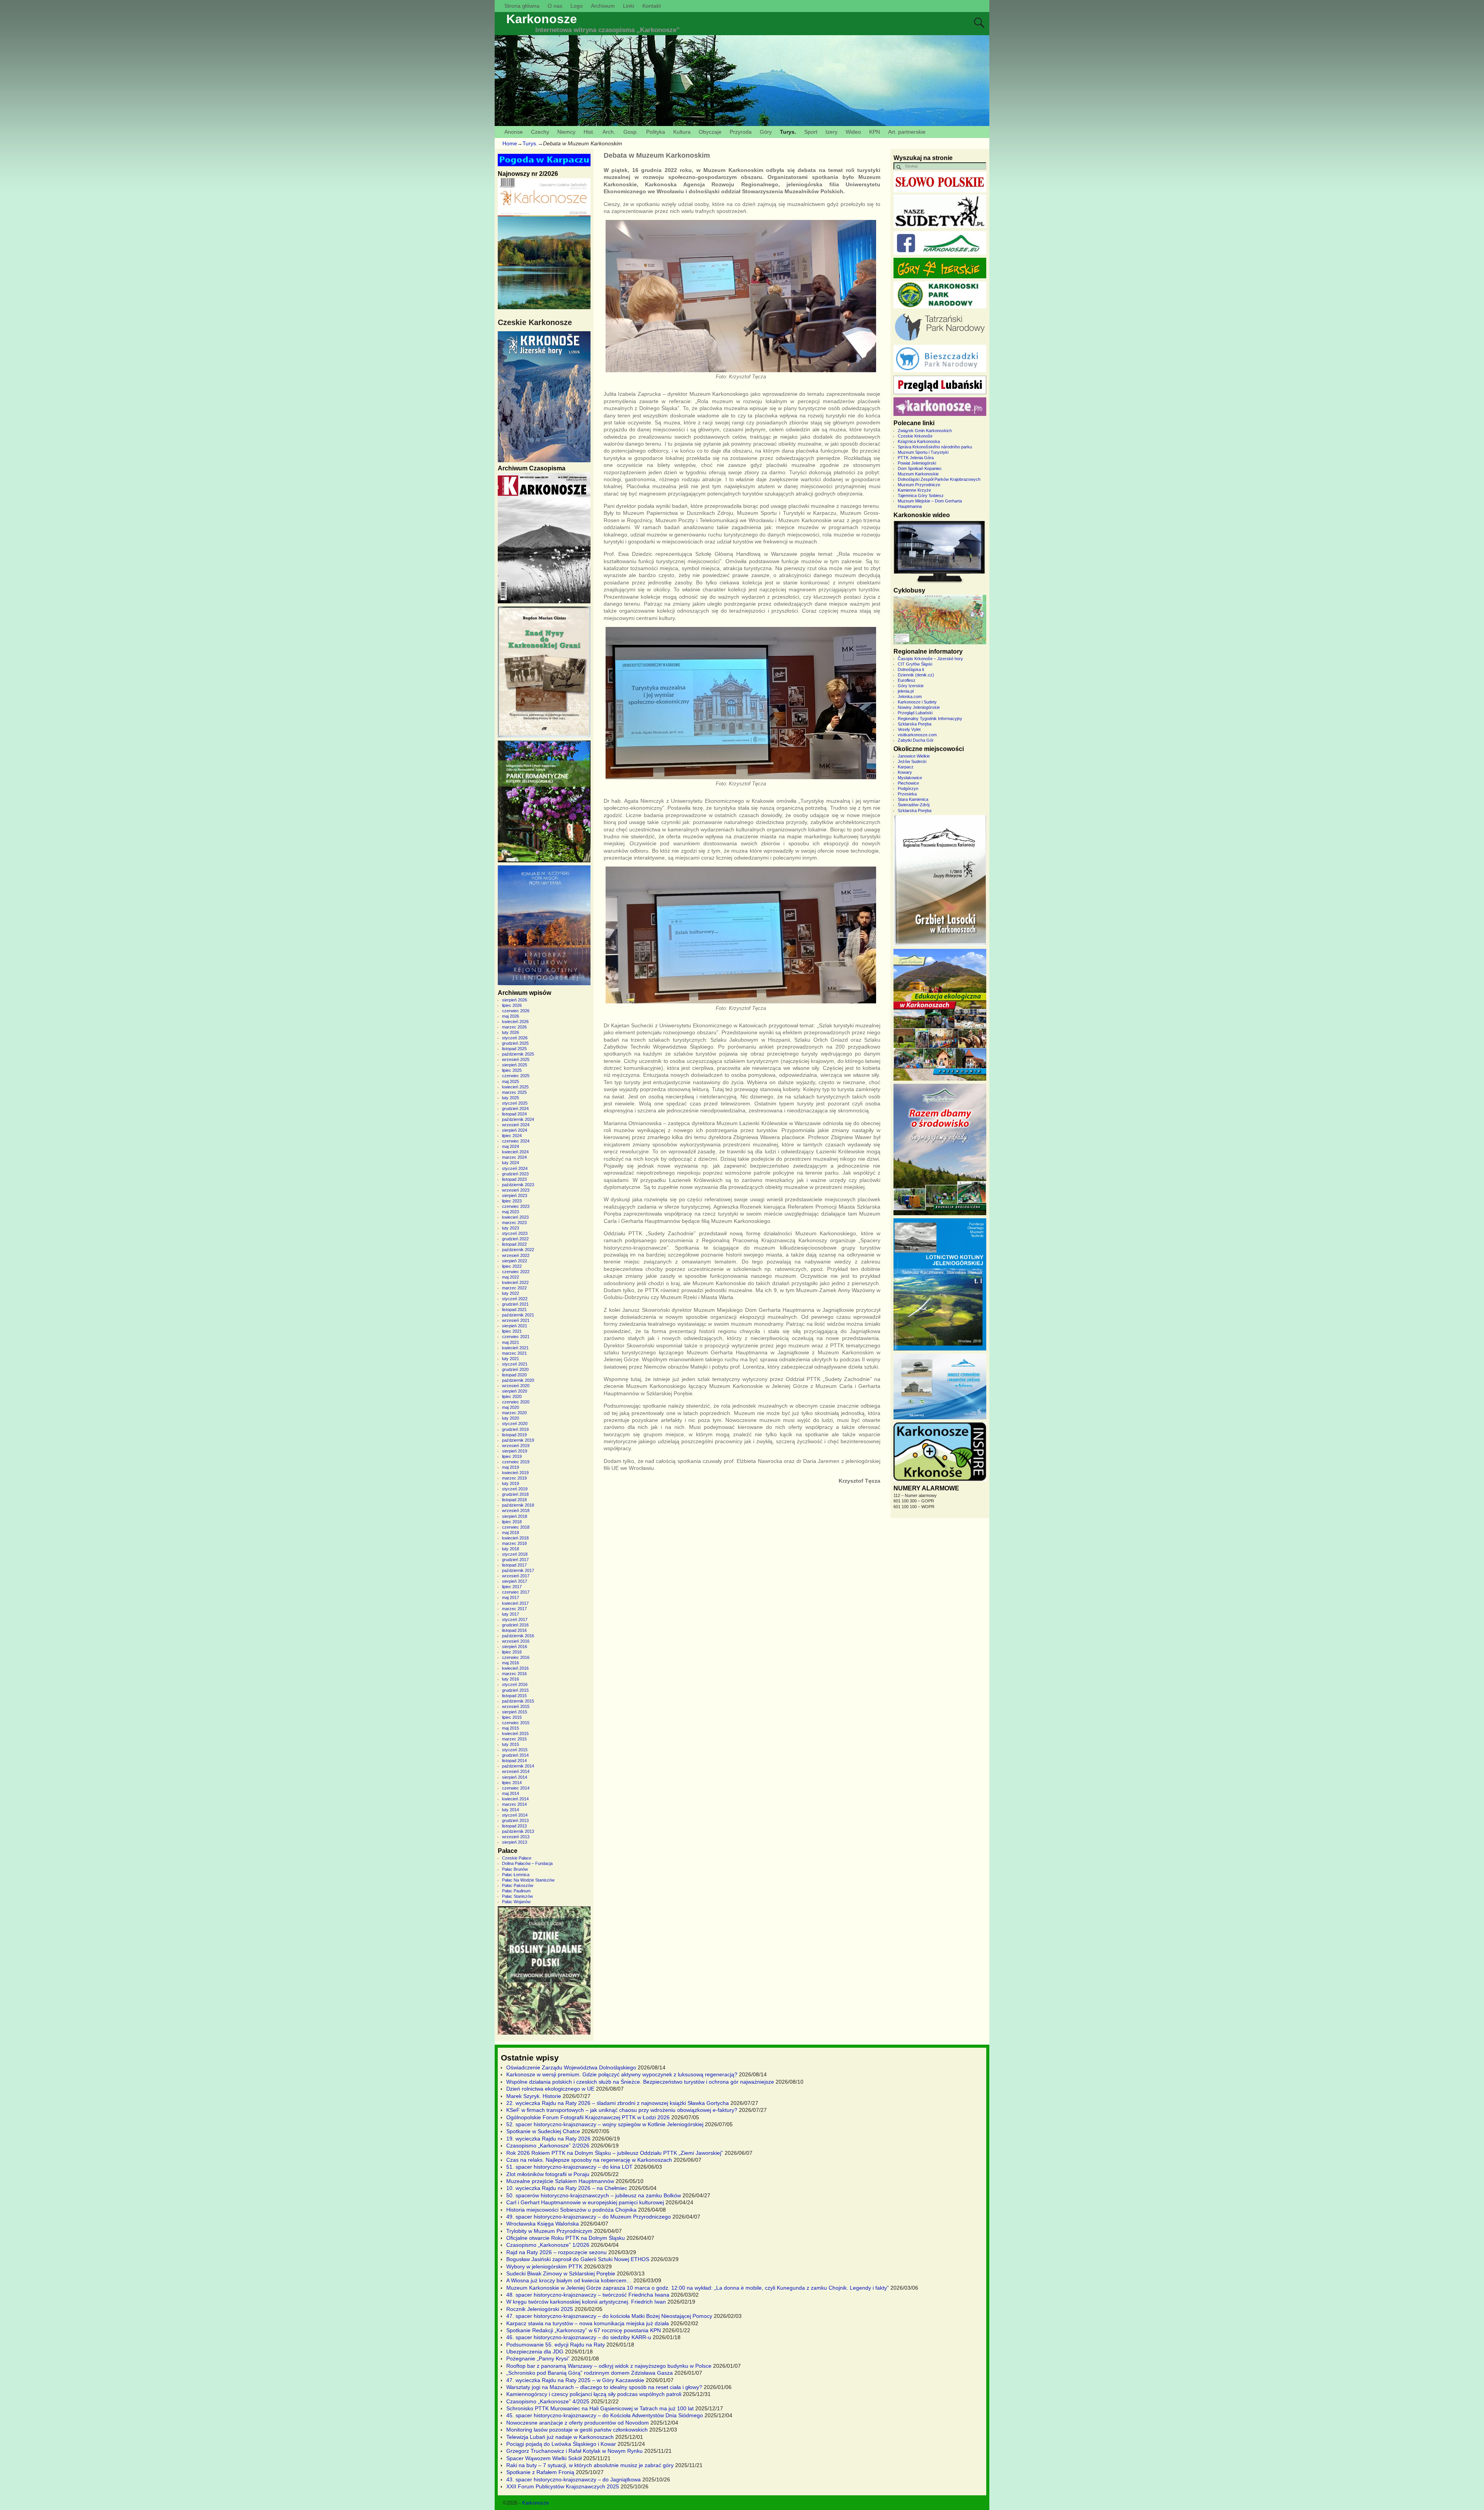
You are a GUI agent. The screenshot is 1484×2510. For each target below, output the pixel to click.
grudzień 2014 (515, 1755)
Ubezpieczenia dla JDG (535, 2352)
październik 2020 (518, 1380)
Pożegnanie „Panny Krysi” (538, 2358)
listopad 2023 (514, 1179)
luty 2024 (511, 1163)
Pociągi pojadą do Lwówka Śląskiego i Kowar (561, 2444)
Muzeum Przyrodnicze (919, 485)
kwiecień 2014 (515, 1799)
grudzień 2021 (515, 1304)
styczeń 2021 (515, 1364)
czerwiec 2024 (516, 1141)
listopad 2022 (514, 1244)
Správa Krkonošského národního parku (935, 447)
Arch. (609, 132)
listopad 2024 (514, 1114)
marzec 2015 (514, 1739)
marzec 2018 (514, 1543)
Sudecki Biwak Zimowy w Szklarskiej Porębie (561, 2273)
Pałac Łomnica (516, 1875)
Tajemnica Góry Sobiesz (921, 496)
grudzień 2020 (515, 1369)
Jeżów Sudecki (912, 761)
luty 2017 (511, 1614)
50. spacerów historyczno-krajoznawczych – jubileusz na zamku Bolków (594, 2195)
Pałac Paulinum (516, 1891)
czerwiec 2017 (516, 1592)
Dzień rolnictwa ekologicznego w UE (550, 2089)
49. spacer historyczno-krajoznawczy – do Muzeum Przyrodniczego (589, 2217)
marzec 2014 (514, 1804)
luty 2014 (511, 1810)
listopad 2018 (514, 1500)
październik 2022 (518, 1250)
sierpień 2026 (515, 1000)
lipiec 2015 (512, 1717)
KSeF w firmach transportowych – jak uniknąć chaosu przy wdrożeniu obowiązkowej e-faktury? (622, 2110)
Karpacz (906, 767)
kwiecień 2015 (515, 1734)
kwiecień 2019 (515, 1473)
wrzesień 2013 (516, 1837)
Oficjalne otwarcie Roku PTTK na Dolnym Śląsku (566, 2238)
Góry (766, 132)
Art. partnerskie (907, 132)
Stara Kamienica (913, 799)
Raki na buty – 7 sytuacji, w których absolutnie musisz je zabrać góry (590, 2465)
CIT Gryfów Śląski (915, 664)
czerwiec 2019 (516, 1462)
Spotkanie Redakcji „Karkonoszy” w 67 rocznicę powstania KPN (584, 2330)
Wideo (853, 132)
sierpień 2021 (515, 1326)
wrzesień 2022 (516, 1255)
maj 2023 (511, 1212)
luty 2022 (511, 1293)
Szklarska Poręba (915, 724)
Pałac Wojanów (516, 1902)
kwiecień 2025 (515, 1087)
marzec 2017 (514, 1609)
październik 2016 (518, 1636)
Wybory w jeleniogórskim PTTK (544, 2266)
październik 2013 (518, 1831)
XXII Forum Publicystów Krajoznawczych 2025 (563, 2486)
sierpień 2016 (515, 1647)
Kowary (905, 772)
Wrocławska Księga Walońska (543, 2224)
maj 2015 (511, 1728)
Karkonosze (542, 19)
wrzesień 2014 (516, 1771)
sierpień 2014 (515, 1777)
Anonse (514, 132)
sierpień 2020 (515, 1391)
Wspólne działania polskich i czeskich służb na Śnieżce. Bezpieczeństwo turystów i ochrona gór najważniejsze (640, 2082)
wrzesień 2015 (516, 1706)
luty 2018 (511, 1549)
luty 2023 (511, 1228)
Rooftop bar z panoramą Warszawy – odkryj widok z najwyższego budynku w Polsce (609, 2366)
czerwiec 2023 (516, 1206)
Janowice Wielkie (914, 756)
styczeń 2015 (515, 1750)
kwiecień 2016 (515, 1668)
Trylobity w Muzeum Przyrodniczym (549, 2231)
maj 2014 (511, 1793)
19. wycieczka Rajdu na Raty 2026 (548, 2139)
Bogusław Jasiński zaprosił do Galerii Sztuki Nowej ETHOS (578, 2259)
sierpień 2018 (515, 1516)
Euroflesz (907, 680)
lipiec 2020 (512, 1396)
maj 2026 (511, 1016)
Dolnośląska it (911, 669)
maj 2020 (511, 1407)
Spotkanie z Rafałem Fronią (540, 2472)
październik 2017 (518, 1570)
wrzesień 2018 (516, 1510)
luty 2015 (511, 1744)
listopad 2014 (514, 1761)
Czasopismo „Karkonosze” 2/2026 (548, 2146)
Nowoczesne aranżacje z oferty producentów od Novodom (578, 2423)
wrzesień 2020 (516, 1386)
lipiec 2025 (512, 1070)
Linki (629, 6)
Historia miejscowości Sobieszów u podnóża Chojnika (571, 2210)
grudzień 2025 (515, 1043)
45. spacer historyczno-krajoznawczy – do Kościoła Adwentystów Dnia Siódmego (605, 2415)
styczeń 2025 (515, 1103)
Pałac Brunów (515, 1869)
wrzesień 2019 (516, 1446)
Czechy (540, 132)
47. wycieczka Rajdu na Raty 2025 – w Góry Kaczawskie (575, 2380)
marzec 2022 (514, 1288)
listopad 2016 (514, 1630)
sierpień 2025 (515, 1065)
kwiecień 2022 (515, 1282)
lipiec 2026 (512, 1005)
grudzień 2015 (515, 1690)
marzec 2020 (514, 1413)
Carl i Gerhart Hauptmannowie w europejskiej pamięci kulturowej (585, 2202)
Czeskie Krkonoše (915, 436)
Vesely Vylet (909, 729)
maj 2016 (511, 1663)
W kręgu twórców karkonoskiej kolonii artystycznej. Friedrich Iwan (586, 2302)
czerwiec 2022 (516, 1272)
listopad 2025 (514, 1049)
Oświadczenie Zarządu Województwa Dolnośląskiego (571, 2067)
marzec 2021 (514, 1353)
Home (510, 143)
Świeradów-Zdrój (914, 805)
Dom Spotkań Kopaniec (920, 468)
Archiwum (603, 6)
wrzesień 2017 (516, 1576)
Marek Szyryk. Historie (534, 2096)
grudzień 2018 (515, 1494)
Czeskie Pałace (517, 1858)
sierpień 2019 (515, 1451)
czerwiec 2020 (516, 1402)
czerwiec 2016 (516, 1657)
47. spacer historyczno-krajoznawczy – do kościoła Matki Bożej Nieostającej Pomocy (609, 2316)
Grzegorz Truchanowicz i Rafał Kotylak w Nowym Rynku (574, 2451)
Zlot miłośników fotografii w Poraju (548, 2174)
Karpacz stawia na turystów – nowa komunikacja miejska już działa (588, 2323)
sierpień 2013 (515, 1842)
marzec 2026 (514, 1027)
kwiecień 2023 (515, 1217)
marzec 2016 (514, 1674)
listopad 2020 (514, 1375)
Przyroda (741, 132)
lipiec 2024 (512, 1136)
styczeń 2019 (515, 1489)
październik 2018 (518, 1505)
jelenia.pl (906, 691)
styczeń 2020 (515, 1424)
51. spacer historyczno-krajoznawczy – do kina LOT (569, 2167)
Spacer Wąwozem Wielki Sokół (544, 2458)
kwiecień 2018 (515, 1538)
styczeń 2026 (515, 1038)
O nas (555, 6)
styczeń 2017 (515, 1619)
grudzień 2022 (515, 1239)
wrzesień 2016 (516, 1641)
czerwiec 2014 (516, 1788)
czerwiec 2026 (516, 1011)
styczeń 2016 (515, 1684)
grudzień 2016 (515, 1625)
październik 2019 (518, 1440)
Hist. (589, 132)
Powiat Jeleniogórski (917, 463)
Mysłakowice (910, 778)
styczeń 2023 (515, 1233)
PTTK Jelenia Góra (916, 458)
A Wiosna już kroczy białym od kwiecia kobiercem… (569, 2280)
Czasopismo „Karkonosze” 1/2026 (548, 2245)
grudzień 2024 (515, 1109)
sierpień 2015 (515, 1712)
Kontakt (652, 6)
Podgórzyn (908, 788)
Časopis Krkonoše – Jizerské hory (930, 659)
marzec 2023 (514, 1223)
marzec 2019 (514, 1478)
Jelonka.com (910, 696)
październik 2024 (518, 1119)
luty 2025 (511, 1098)
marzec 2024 (514, 1157)
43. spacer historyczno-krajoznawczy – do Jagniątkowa (574, 2479)
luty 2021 (511, 1359)
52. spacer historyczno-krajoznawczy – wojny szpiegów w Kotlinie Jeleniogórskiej (605, 2124)
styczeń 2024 (515, 1168)
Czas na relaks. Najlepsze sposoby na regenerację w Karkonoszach (589, 2160)
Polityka (656, 132)
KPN (875, 132)
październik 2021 (518, 1315)
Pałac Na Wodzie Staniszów (528, 1880)
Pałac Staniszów (517, 1896)
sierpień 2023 (515, 1195)
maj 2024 (511, 1146)
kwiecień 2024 (515, 1152)
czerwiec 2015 (516, 1723)
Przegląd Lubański (915, 713)
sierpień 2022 (515, 1261)
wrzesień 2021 (516, 1320)
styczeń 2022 (515, 1299)
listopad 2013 (514, 1826)
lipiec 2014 (512, 1783)
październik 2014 (518, 1766)
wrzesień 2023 (516, 1190)
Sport (811, 132)
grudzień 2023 (515, 1174)
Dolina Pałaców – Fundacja (527, 1863)
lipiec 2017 (512, 1587)
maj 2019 (511, 1467)
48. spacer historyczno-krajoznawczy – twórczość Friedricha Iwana (588, 2295)
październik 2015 (518, 1701)
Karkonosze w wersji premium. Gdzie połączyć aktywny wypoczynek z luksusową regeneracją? (622, 2074)
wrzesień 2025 (516, 1059)
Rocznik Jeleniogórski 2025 (540, 2309)
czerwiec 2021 (516, 1337)
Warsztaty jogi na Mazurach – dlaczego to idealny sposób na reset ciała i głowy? (604, 2387)
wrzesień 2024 (516, 1125)
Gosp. (631, 132)
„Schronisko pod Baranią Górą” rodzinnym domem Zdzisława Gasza (590, 2373)
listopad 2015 (514, 1696)
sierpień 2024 (515, 1130)
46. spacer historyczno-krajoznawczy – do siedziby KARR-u (579, 2337)
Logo (577, 6)
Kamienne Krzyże (914, 490)
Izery (831, 132)
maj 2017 (511, 1597)
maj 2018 (511, 1533)
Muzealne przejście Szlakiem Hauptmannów (560, 2181)
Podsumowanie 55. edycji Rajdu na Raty (556, 2345)
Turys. (788, 132)
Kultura (682, 132)
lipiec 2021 (512, 1331)
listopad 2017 (514, 1565)
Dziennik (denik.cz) (916, 675)
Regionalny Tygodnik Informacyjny (930, 719)
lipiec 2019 (512, 1456)
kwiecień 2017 (515, 1603)
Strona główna (522, 6)
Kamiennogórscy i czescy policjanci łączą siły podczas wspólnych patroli (594, 2394)
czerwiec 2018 (516, 1527)
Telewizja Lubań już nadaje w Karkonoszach (560, 2437)
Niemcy (566, 132)
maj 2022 (511, 1277)
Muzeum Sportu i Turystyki (923, 452)
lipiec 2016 (512, 1652)
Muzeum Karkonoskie (918, 474)
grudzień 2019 (515, 1429)
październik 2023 (518, 1185)
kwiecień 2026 (515, 1022)
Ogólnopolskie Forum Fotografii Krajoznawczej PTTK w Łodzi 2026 (588, 2117)
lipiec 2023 (512, 1201)
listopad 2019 (514, 1435)
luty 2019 (511, 1483)
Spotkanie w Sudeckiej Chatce (543, 2131)
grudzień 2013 (515, 1820)
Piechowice (908, 783)
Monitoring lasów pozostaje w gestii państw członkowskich (577, 2430)
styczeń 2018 (515, 1554)
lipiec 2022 (512, 1266)
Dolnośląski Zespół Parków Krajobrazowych (939, 479)
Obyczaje (710, 132)
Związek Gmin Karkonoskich (925, 431)
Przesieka (907, 794)
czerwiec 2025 (516, 1076)
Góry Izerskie (911, 686)
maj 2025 (511, 1081)
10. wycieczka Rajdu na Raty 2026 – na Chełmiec (567, 2188)
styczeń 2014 (515, 1815)
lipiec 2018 (512, 1522)
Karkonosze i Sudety (917, 702)
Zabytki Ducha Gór (916, 740)
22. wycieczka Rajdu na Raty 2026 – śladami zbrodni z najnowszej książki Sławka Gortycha (618, 2103)
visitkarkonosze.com (917, 735)
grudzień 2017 (515, 1560)
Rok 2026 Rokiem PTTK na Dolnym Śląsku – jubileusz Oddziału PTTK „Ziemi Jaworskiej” (615, 2153)
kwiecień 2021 (515, 1348)
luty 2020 (511, 1418)
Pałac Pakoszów (518, 1885)
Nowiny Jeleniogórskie (919, 707)
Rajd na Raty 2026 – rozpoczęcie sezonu (556, 2252)
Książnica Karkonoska (919, 441)
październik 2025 (518, 1054)
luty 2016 (511, 1679)
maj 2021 (511, 1342)
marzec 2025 (514, 1092)
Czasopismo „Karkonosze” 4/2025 (548, 2401)
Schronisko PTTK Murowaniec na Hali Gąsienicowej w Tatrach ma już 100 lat (600, 2408)
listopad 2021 (514, 1309)
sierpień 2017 (515, 1581)
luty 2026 (511, 1032)
